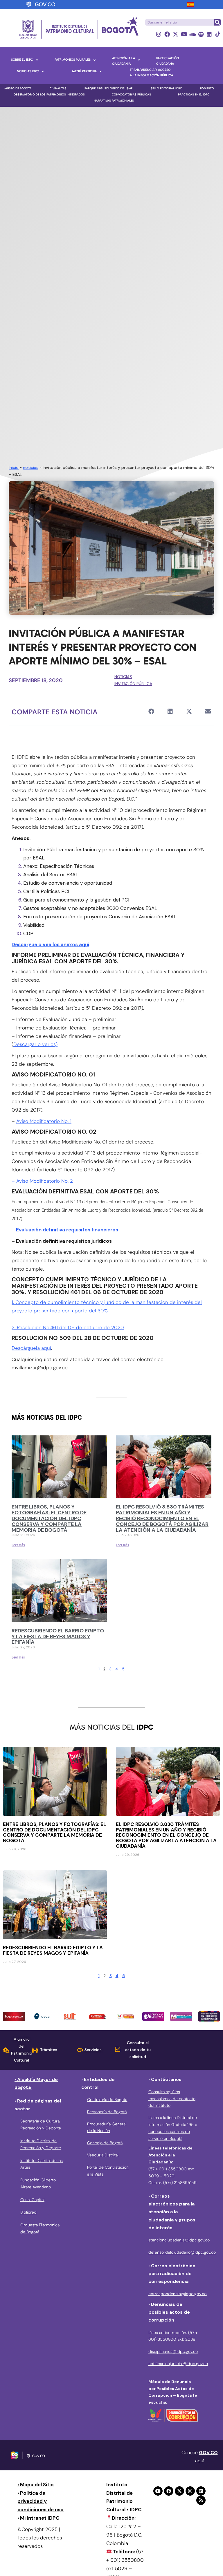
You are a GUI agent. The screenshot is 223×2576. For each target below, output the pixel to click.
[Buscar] (217, 22)
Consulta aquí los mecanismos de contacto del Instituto (172, 2099)
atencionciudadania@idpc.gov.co (179, 2240)
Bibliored (28, 2212)
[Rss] (201, 2500)
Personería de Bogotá (107, 2112)
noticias (31, 467)
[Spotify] (201, 34)
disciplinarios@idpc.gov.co (173, 2351)
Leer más (18, 1545)
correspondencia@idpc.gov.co (178, 2294)
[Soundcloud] (192, 34)
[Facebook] (167, 34)
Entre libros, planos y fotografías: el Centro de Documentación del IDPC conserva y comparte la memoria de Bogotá (49, 1518)
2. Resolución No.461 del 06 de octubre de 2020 (68, 1327)
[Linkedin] (209, 34)
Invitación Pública (133, 684)
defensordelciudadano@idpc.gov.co (182, 2252)
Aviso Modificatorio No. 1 (44, 1121)
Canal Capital (32, 2200)
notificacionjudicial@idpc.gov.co (178, 2364)
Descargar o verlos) (35, 1044)
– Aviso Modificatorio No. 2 (42, 1181)
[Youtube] (184, 34)
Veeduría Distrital (103, 2155)
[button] (151, 712)
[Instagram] (159, 34)
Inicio (14, 467)
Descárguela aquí (31, 1348)
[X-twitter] (176, 34)
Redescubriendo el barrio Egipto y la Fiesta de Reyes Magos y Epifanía (58, 1636)
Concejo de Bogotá (105, 2143)
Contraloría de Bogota (107, 2100)
